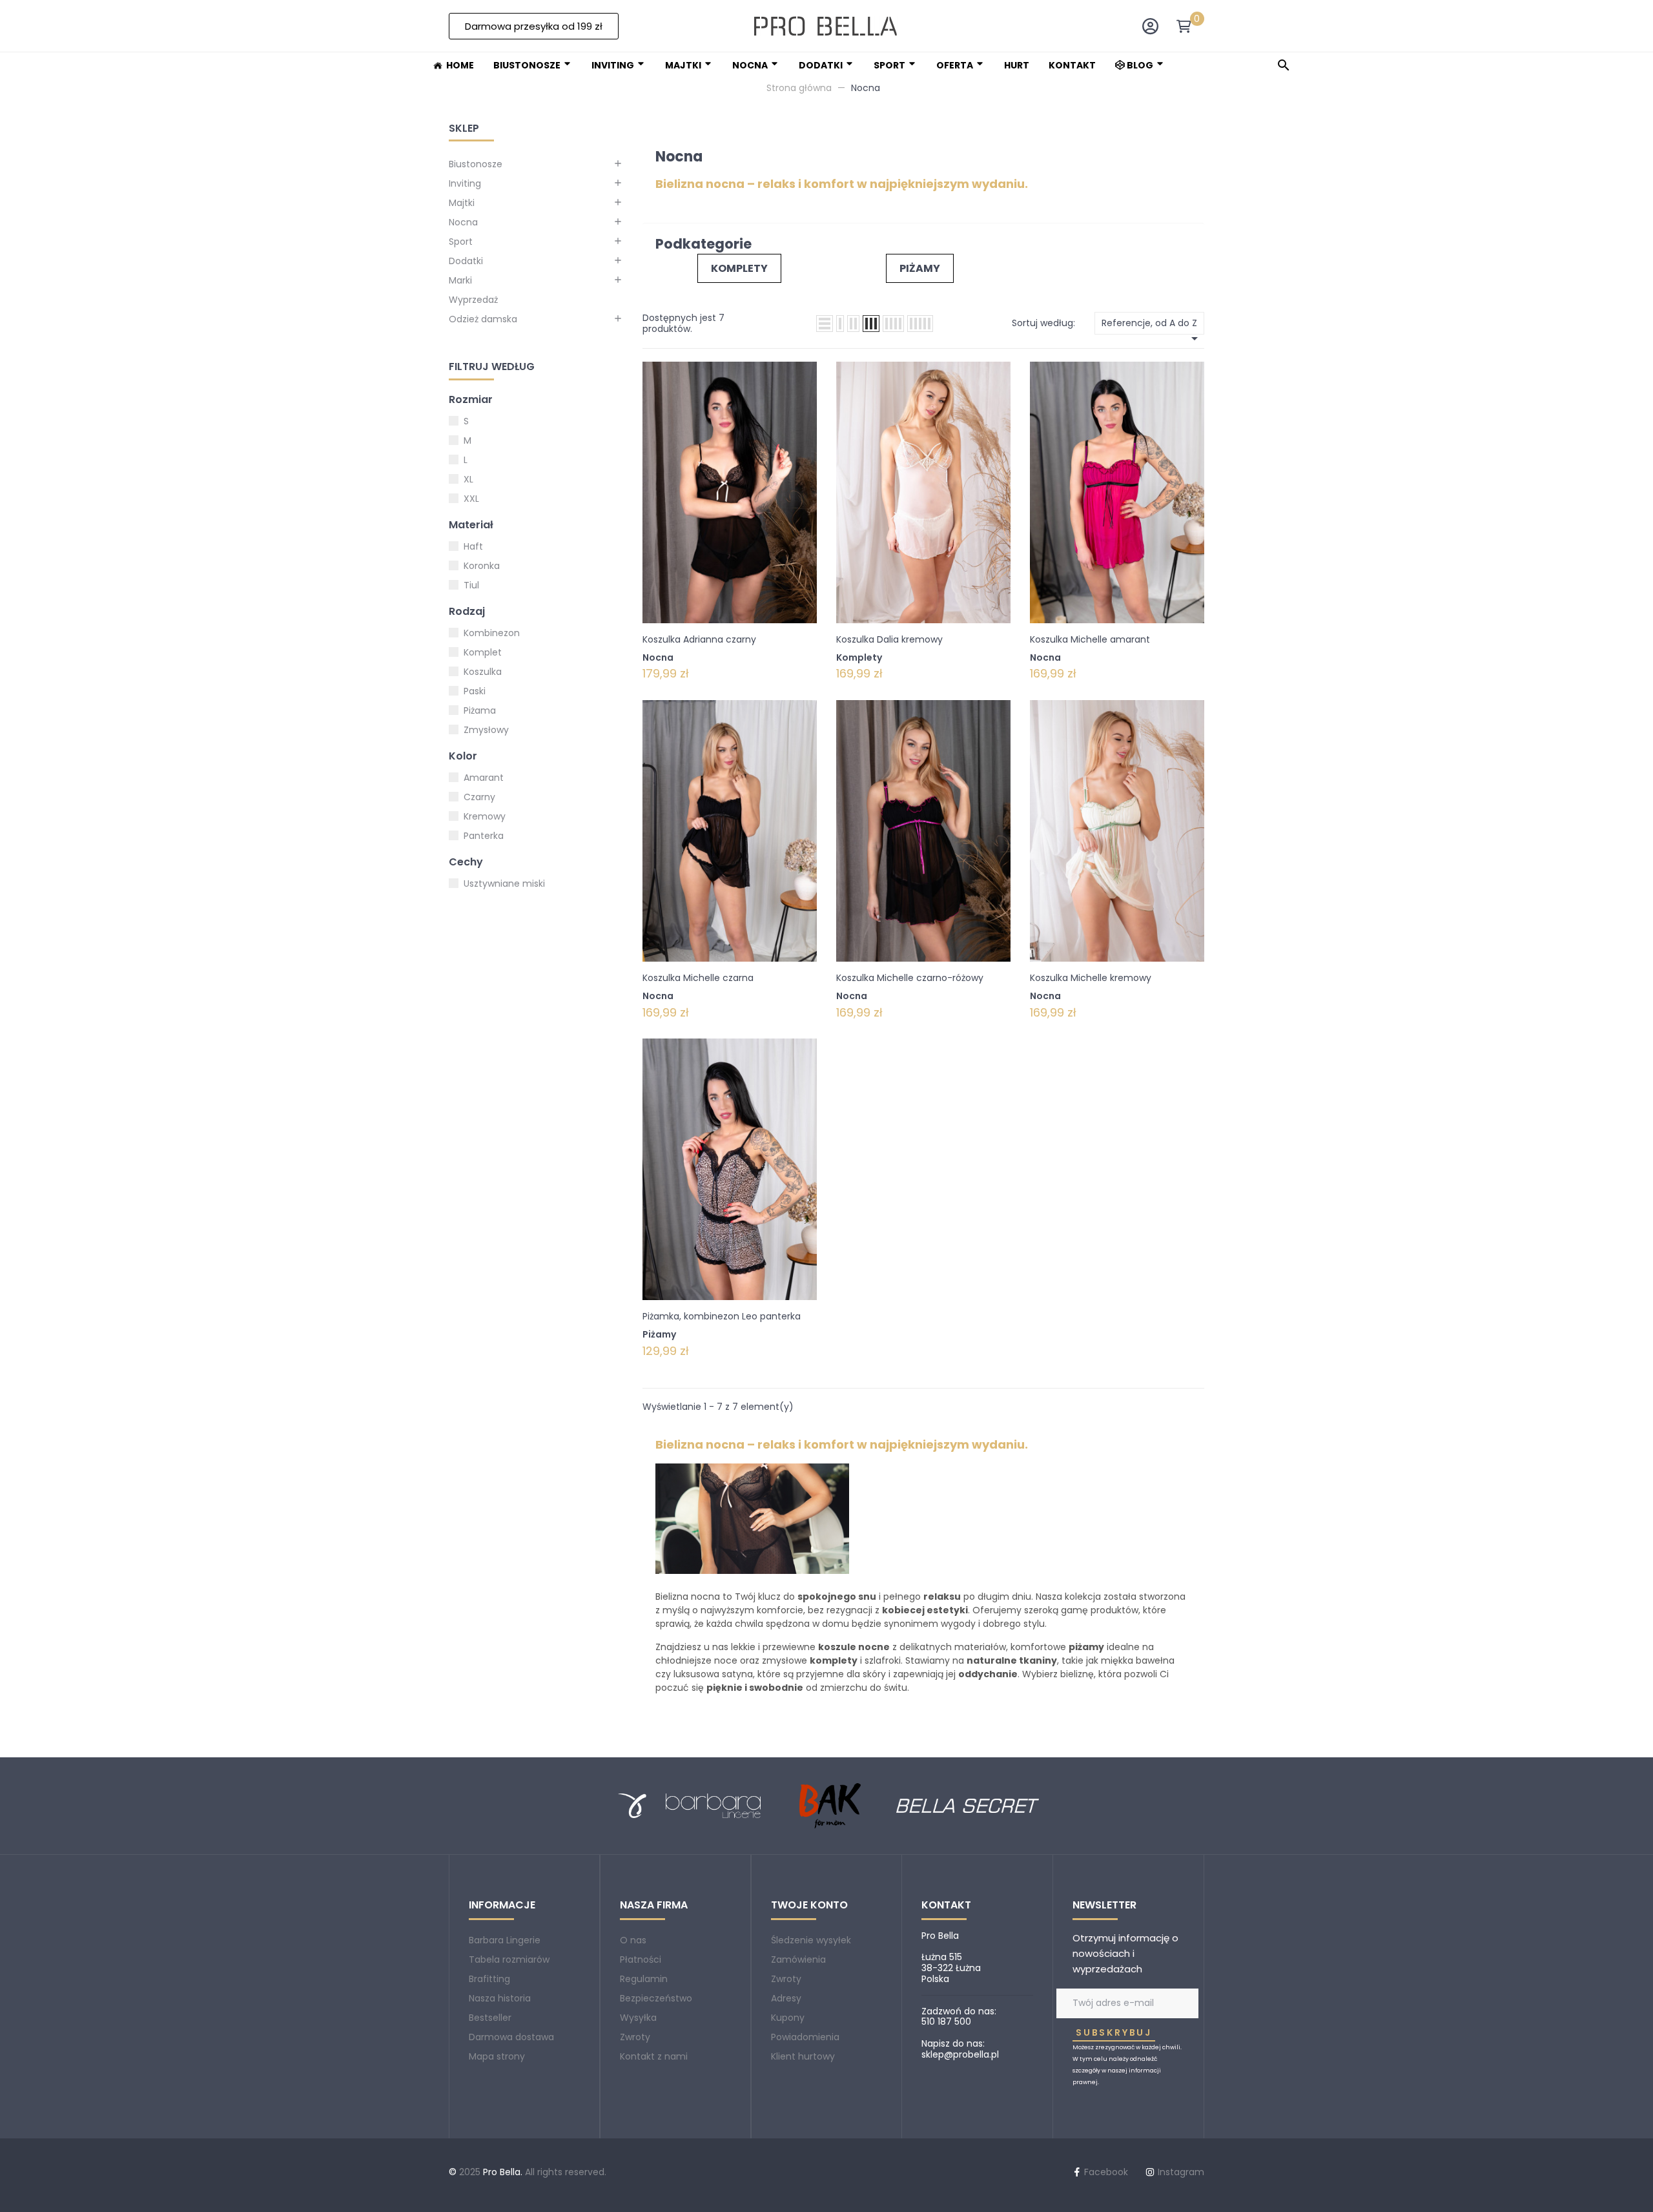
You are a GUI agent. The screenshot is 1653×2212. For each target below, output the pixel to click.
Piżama (480, 710)
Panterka (484, 836)
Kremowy (485, 816)
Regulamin (644, 1979)
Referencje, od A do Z (1152, 326)
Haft (473, 546)
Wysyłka (638, 2018)
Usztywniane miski (504, 884)
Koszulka (483, 672)
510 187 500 (946, 2021)
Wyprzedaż (473, 300)
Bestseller (490, 2018)
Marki (460, 280)
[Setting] (1150, 29)
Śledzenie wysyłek (811, 1940)
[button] (534, 26)
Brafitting (489, 1979)
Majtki (462, 203)
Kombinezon (492, 633)
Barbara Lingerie (505, 1940)
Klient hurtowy (803, 2056)
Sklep (464, 128)
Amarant (484, 778)
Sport (461, 242)
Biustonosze (476, 164)
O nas (633, 1940)
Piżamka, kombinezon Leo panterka (722, 1316)
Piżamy (920, 268)
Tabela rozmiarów (509, 1959)
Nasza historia (500, 1998)
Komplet (483, 652)
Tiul (471, 585)
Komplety (739, 268)
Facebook (1106, 2172)
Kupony (788, 2018)
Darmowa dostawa (511, 2037)
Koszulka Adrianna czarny (699, 639)
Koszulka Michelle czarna (698, 978)
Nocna (463, 222)
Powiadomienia (805, 2037)
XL (468, 479)
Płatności (641, 1959)
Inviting (465, 183)
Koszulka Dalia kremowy (889, 639)
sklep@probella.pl (960, 2054)
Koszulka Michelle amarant (1090, 639)
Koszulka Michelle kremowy (1091, 978)
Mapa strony (497, 2056)
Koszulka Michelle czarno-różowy (910, 978)
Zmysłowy (486, 730)
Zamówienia (798, 1959)
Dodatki (466, 261)
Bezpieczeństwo (656, 1998)
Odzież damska (483, 319)
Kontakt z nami (654, 2056)
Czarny (479, 797)
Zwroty (635, 2037)
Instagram (1181, 2172)
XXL (471, 499)
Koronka (482, 566)
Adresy (786, 1998)
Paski (475, 691)
